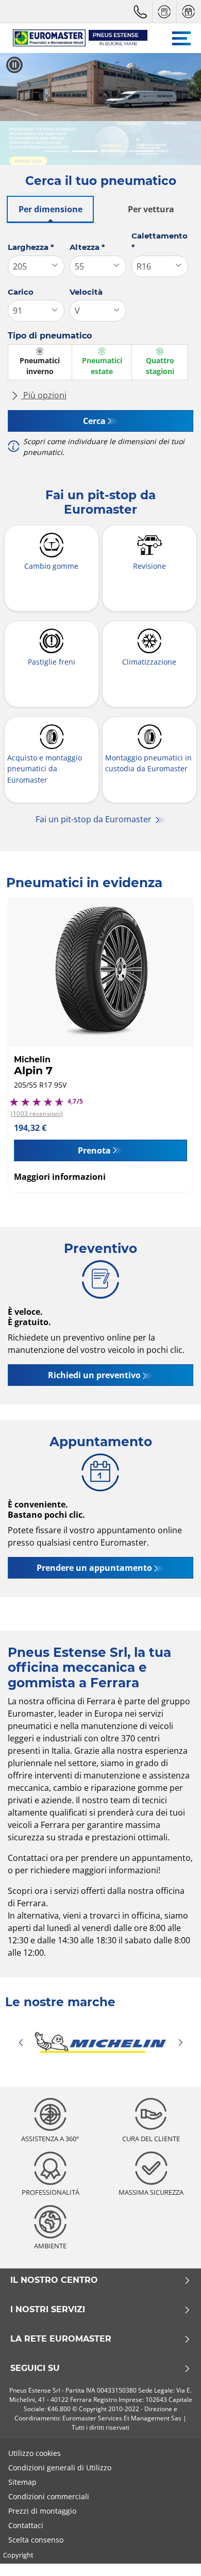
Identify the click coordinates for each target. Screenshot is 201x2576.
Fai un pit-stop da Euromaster (95, 819)
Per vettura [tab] (151, 209)
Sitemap (22, 2482)
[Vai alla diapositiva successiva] (184, 109)
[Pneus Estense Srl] (76, 38)
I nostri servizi (48, 2310)
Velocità (86, 292)
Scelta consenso (36, 2540)
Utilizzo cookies (35, 2453)
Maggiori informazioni (60, 1177)
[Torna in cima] (174, 2554)
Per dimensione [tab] (51, 209)
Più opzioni (44, 395)
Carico (21, 292)
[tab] (57, 152)
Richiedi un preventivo (94, 1375)
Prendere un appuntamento (94, 1568)
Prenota (94, 1150)
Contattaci (26, 2525)
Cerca (94, 421)
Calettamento (160, 242)
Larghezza (31, 247)
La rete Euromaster (61, 2339)
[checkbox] (40, 362)
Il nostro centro (54, 2280)
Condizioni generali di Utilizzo (60, 2468)
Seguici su (35, 2368)
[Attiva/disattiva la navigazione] (181, 38)
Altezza (87, 247)
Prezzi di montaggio (42, 2511)
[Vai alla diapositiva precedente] (17, 109)
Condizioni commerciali (49, 2496)
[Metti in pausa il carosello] (14, 65)
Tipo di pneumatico (50, 336)
